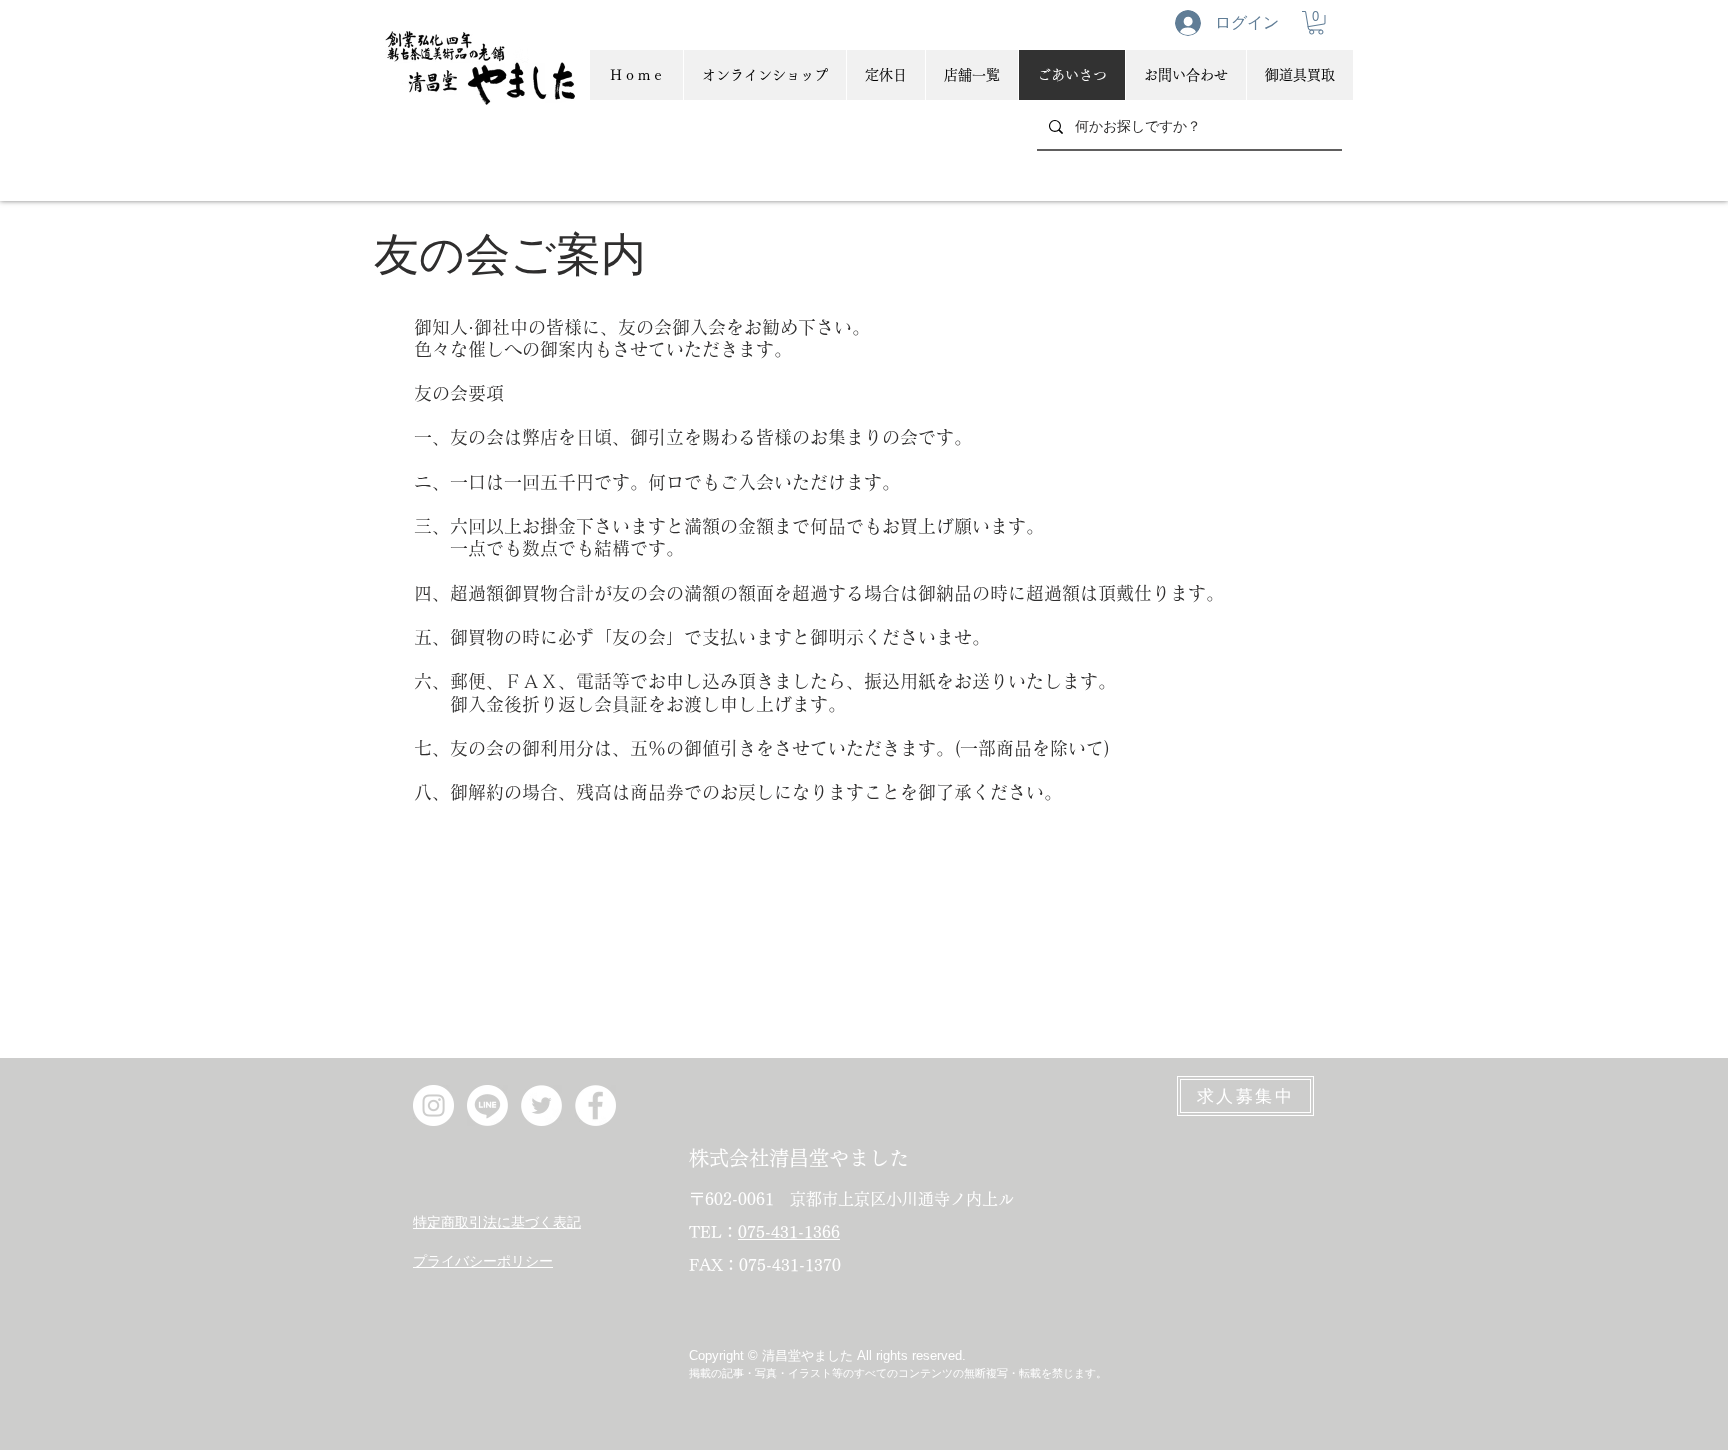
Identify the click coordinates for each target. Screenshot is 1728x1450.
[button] (1316, 23)
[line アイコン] (487, 1105)
